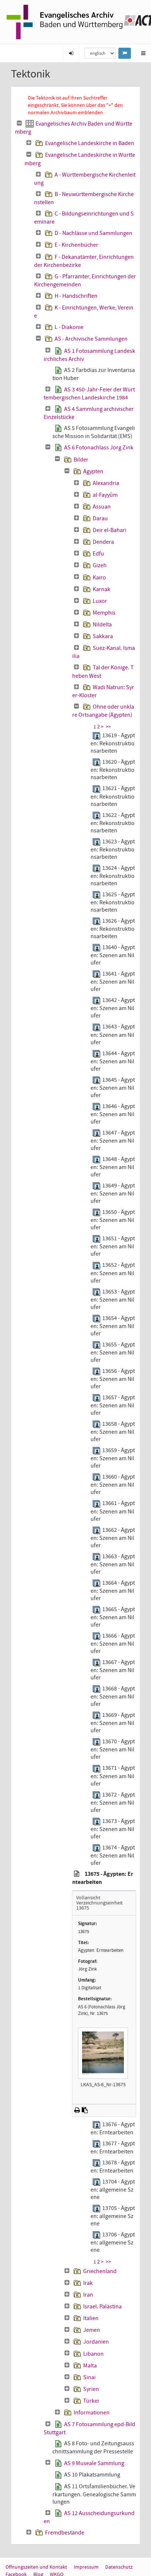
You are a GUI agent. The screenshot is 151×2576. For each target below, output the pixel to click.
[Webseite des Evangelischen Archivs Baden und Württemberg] (65, 21)
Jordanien (96, 2342)
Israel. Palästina (102, 2307)
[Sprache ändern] (125, 53)
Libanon (93, 2354)
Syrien (91, 2389)
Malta (90, 2366)
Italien (91, 2318)
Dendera (103, 542)
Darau (100, 518)
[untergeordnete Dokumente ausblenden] (19, 123)
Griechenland (100, 2271)
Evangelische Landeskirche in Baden (90, 143)
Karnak (102, 589)
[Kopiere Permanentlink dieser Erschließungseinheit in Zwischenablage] (85, 2110)
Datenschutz (119, 2567)
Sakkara (103, 636)
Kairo (99, 578)
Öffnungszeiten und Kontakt (36, 2567)
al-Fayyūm (105, 495)
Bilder (81, 460)
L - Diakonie (69, 327)
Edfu (98, 554)
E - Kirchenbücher (76, 245)
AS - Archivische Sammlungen (91, 339)
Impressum (86, 2567)
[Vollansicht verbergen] (77, 1874)
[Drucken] (77, 2110)
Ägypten (93, 471)
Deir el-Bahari (110, 530)
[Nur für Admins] (71, 53)
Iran (88, 2295)
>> (108, 727)
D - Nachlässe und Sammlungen (93, 233)
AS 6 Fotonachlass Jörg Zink (99, 448)
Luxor (100, 601)
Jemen (92, 2330)
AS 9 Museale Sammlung (94, 2463)
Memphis (104, 613)
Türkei (91, 2401)
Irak (88, 2283)
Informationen (92, 2413)
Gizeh (100, 565)
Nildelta (102, 625)
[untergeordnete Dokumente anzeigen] (29, 143)
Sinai (89, 2377)
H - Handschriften (76, 296)
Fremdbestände (65, 2533)
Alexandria (106, 483)
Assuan (102, 507)
